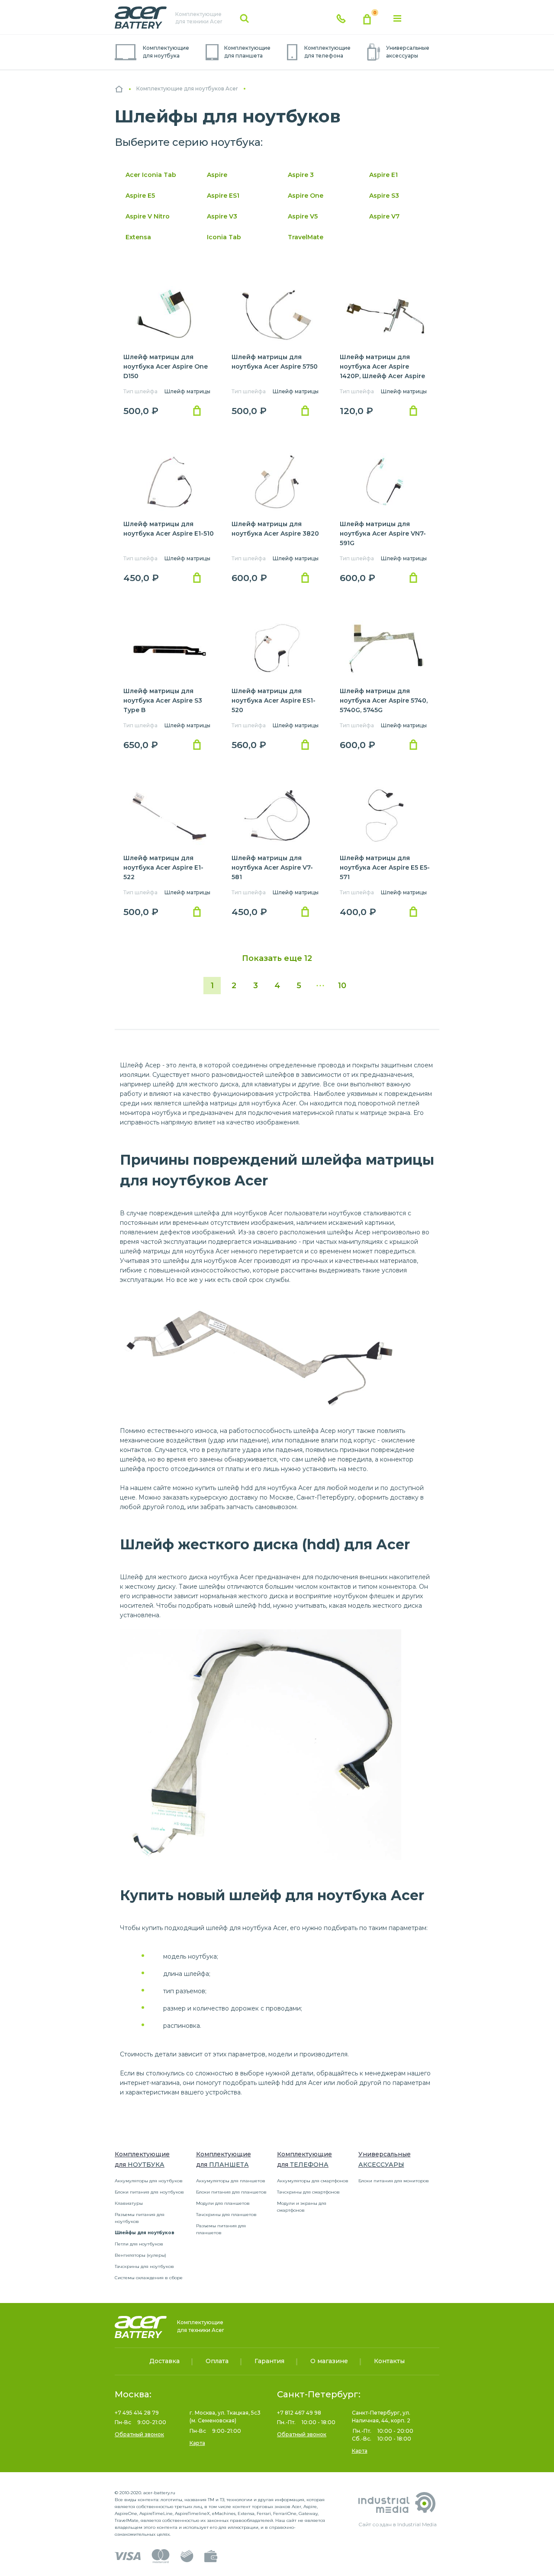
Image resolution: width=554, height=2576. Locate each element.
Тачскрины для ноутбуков (144, 2266)
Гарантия (269, 2361)
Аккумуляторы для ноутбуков (149, 2181)
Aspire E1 (383, 175)
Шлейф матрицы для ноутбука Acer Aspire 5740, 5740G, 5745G (384, 700)
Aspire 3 (301, 175)
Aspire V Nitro (148, 216)
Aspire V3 (222, 216)
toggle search (245, 19)
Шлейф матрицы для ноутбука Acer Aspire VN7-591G (383, 533)
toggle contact (341, 19)
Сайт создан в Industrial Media (398, 2524)
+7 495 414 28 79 (137, 2413)
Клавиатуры (129, 2203)
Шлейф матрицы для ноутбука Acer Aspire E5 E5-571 (385, 867)
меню (397, 19)
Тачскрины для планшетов (226, 2215)
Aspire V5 (303, 216)
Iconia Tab (224, 237)
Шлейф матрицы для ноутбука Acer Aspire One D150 (166, 366)
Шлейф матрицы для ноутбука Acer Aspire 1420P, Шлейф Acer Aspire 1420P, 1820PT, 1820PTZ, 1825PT (382, 376)
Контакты (389, 2361)
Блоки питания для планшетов (231, 2192)
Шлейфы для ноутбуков (145, 2233)
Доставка (164, 2361)
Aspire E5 (140, 196)
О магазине (329, 2361)
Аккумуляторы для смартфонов (313, 2181)
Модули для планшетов (223, 2203)
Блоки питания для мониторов (394, 2181)
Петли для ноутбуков (139, 2244)
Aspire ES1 (223, 196)
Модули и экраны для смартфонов (302, 2207)
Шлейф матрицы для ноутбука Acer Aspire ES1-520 (274, 700)
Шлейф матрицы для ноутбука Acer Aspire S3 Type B (163, 700)
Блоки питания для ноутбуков (149, 2192)
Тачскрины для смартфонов (308, 2192)
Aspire (217, 175)
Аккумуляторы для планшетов (231, 2181)
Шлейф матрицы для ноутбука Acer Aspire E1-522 (163, 867)
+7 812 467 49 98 (299, 2413)
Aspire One (306, 196)
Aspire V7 (384, 216)
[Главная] (119, 89)
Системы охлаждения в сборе (149, 2278)
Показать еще (277, 958)
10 (342, 986)
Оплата (217, 2361)
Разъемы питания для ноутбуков (140, 2218)
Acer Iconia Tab (151, 175)
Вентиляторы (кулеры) (140, 2255)
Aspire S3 (384, 196)
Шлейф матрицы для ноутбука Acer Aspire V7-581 (272, 867)
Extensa (138, 237)
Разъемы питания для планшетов (221, 2229)
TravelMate (306, 237)
